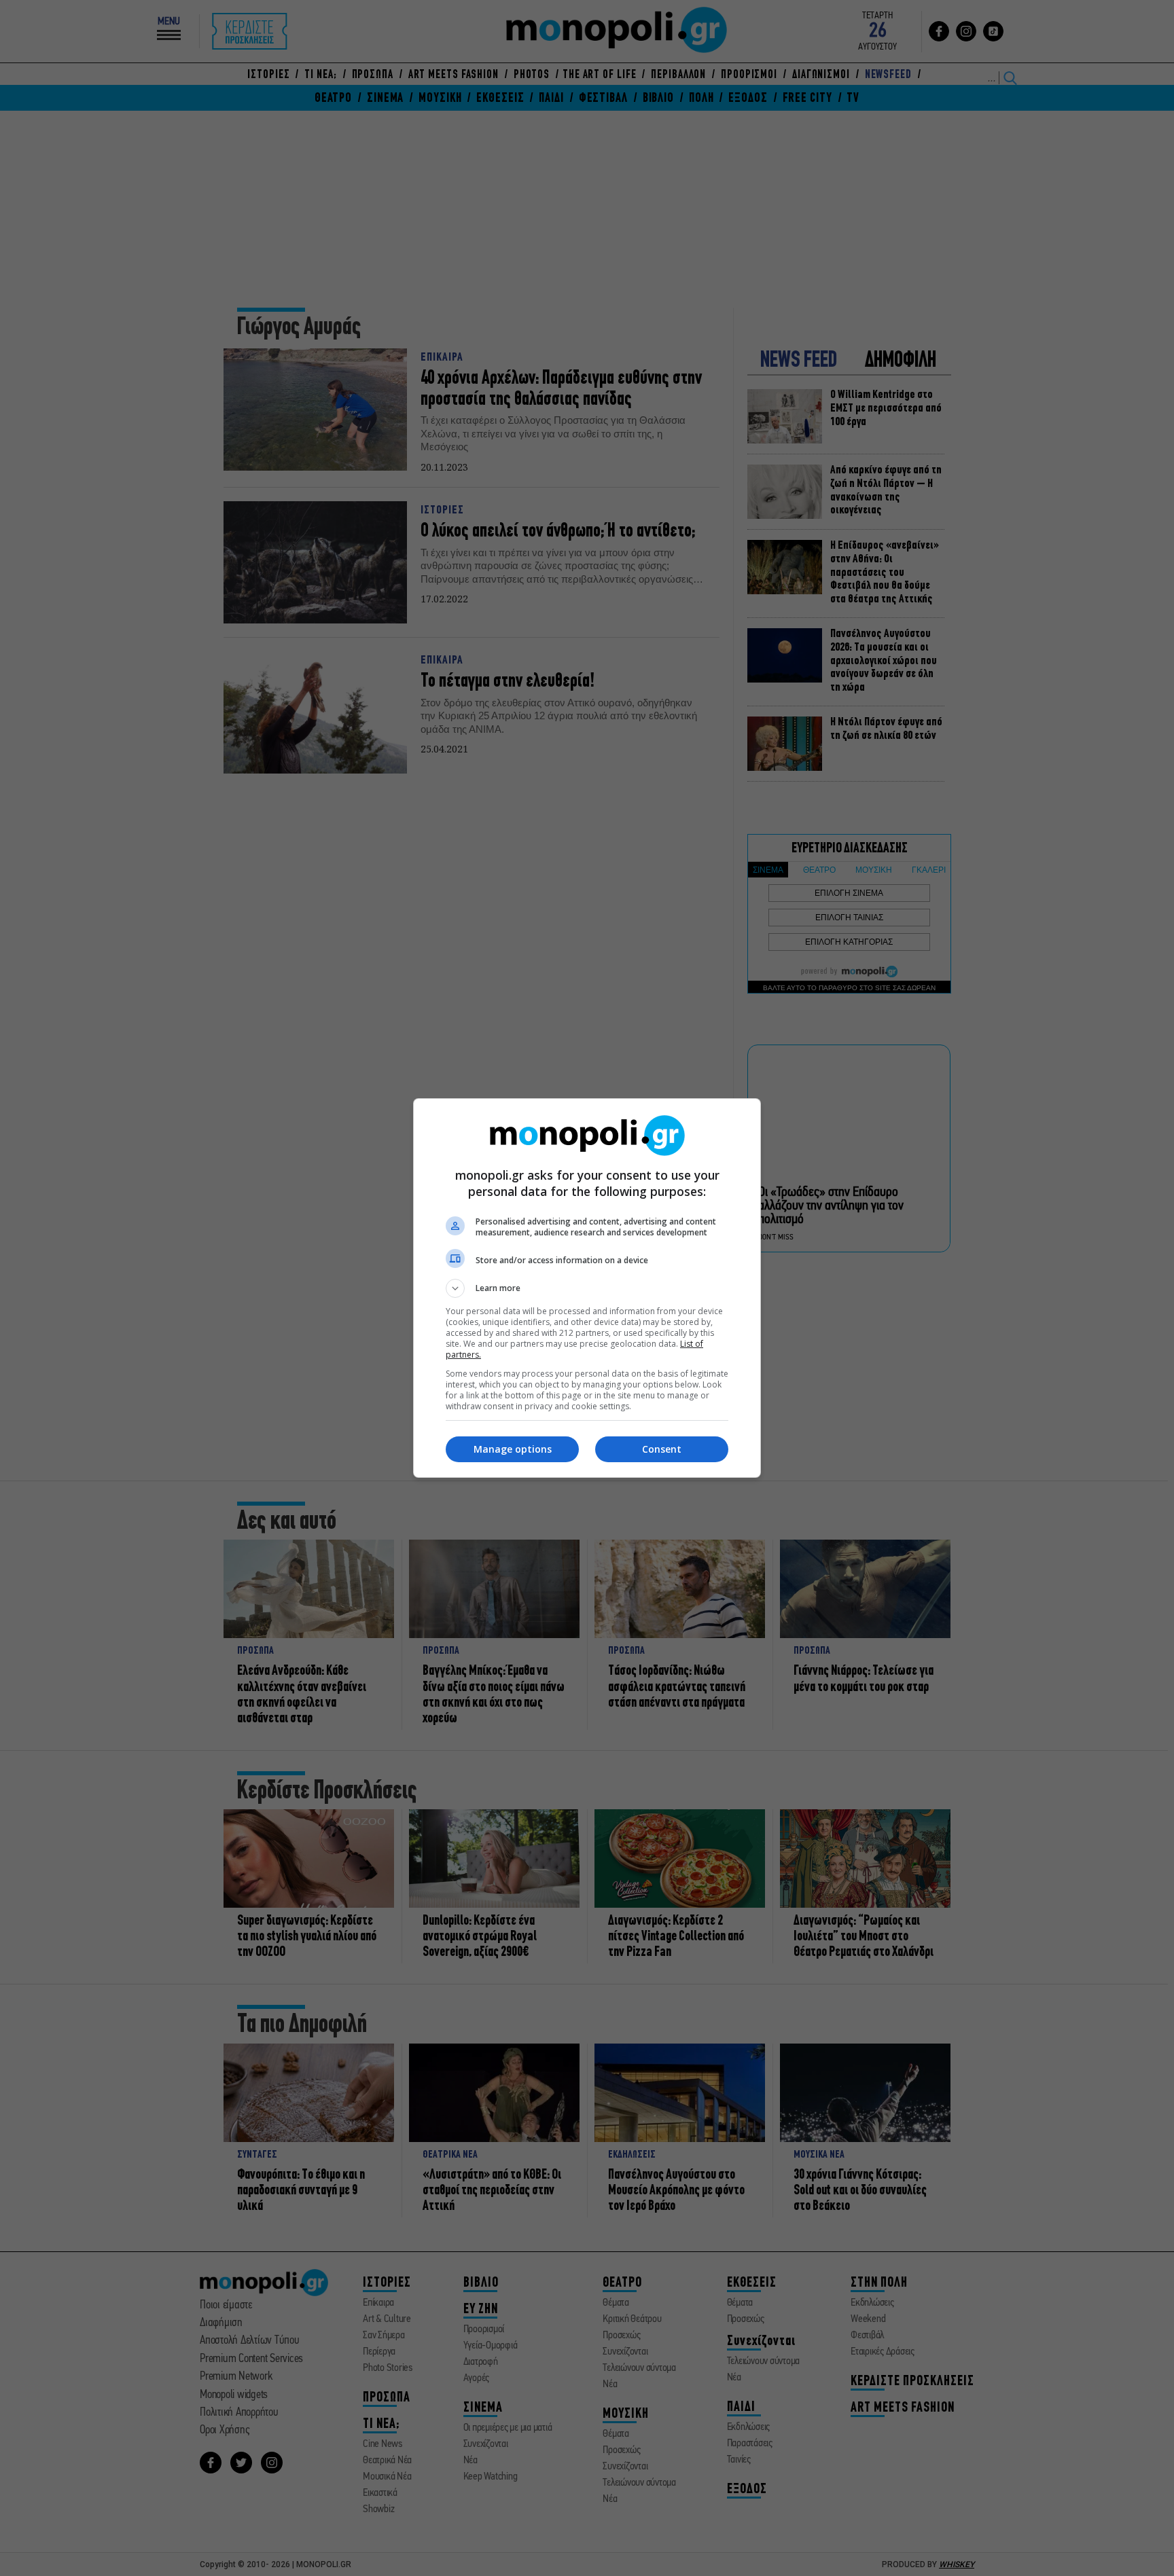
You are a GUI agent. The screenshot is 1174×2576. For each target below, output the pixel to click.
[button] (587, 1288)
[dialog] (587, 1288)
